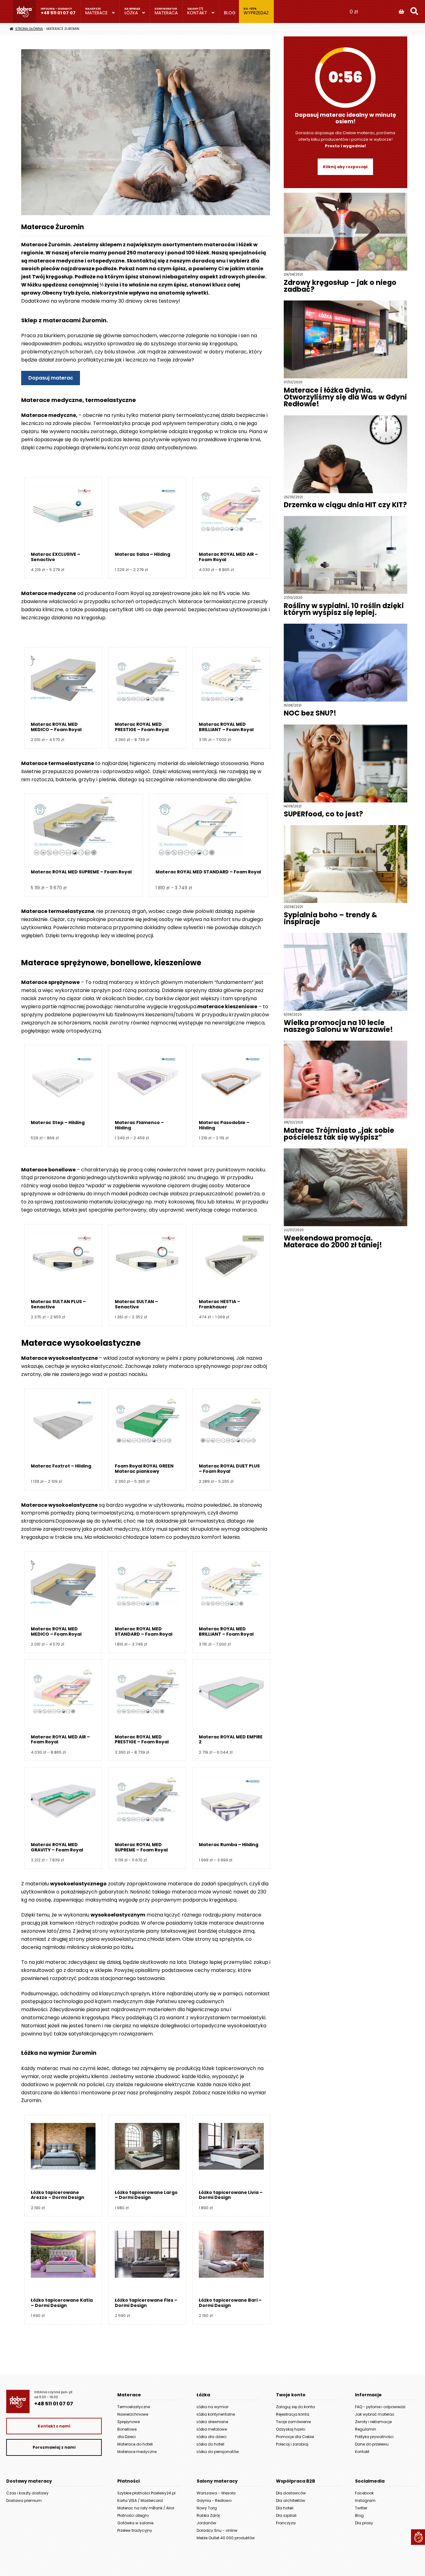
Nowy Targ (207, 2508)
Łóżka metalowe (212, 2429)
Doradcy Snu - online (217, 2530)
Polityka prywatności (374, 2437)
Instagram (365, 2500)
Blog (230, 13)
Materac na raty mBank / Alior (146, 2508)
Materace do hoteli (135, 2444)
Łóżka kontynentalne (216, 2414)
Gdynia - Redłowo (214, 2500)
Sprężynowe (128, 2422)
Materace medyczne (137, 2452)
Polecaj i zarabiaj (292, 2444)
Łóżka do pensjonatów (218, 2452)
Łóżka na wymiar (213, 2407)
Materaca (166, 13)
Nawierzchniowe (133, 2414)
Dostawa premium (24, 2500)
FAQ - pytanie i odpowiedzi (380, 2407)
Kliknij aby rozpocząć (345, 167)
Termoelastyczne (134, 2407)
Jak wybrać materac (375, 2414)
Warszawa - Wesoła (216, 2493)
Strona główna (29, 29)
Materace (96, 13)
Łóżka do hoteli (210, 2444)
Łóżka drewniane (212, 2422)
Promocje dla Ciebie (295, 2437)
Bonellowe (127, 2429)
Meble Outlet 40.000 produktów (226, 2538)
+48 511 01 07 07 (58, 13)
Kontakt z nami (54, 2426)
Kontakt (197, 13)
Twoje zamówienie (293, 2422)
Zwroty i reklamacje (373, 2422)
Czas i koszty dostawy (27, 2493)
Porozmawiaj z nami (54, 2447)
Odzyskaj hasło (291, 2429)
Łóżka (131, 13)
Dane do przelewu (372, 2444)
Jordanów (206, 2523)
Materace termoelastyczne (58, 763)
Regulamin (366, 2429)
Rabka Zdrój (208, 2515)
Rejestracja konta (293, 2414)
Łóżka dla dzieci (212, 2437)
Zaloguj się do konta (295, 2407)
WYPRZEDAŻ (256, 13)
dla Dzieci (126, 2437)
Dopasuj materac (51, 378)
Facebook (364, 2493)
